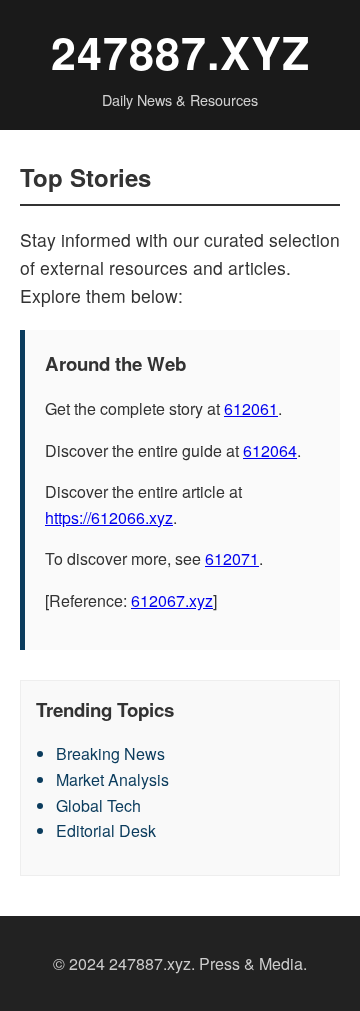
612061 (251, 408)
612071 (232, 558)
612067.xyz (172, 600)
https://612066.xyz (109, 517)
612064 (270, 450)
